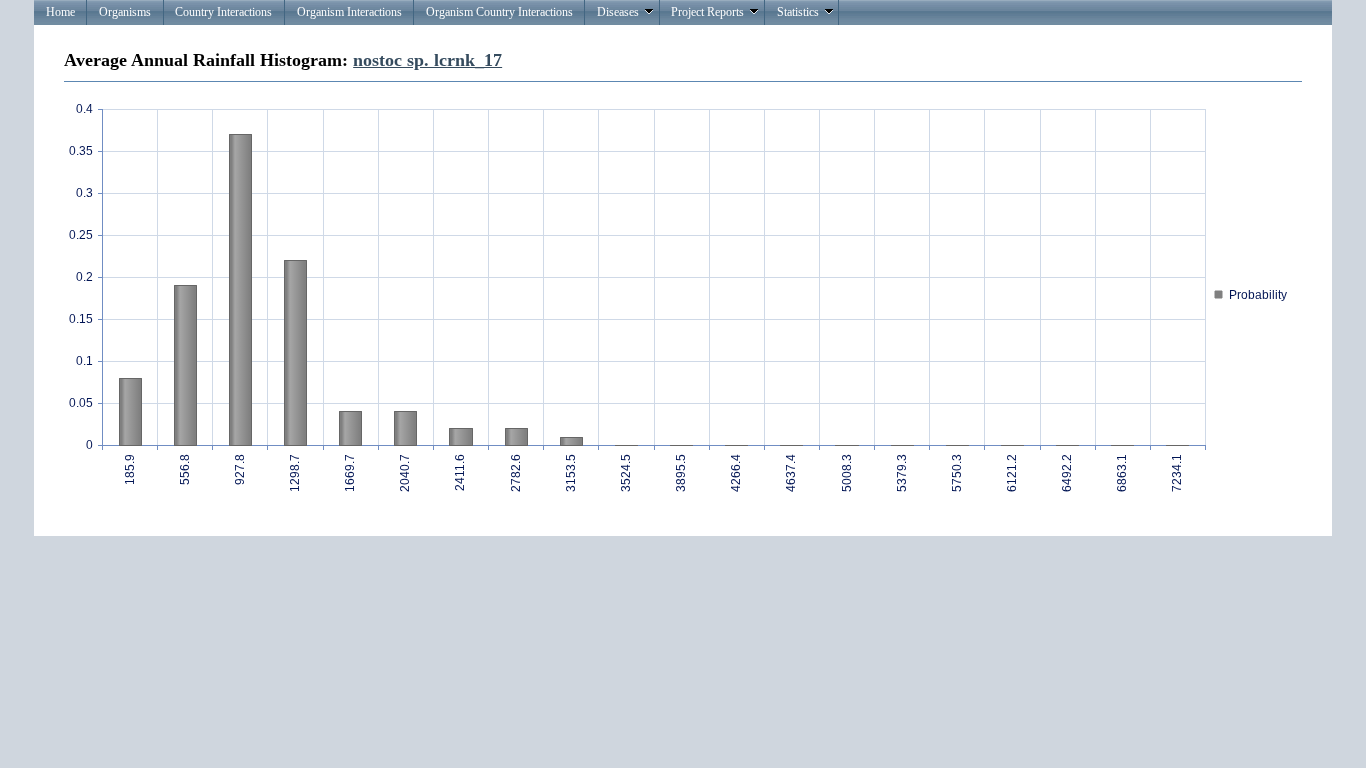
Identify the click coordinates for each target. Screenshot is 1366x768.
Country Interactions (223, 12)
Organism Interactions (349, 12)
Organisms (125, 12)
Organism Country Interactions (499, 12)
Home (60, 12)
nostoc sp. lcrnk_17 (427, 60)
